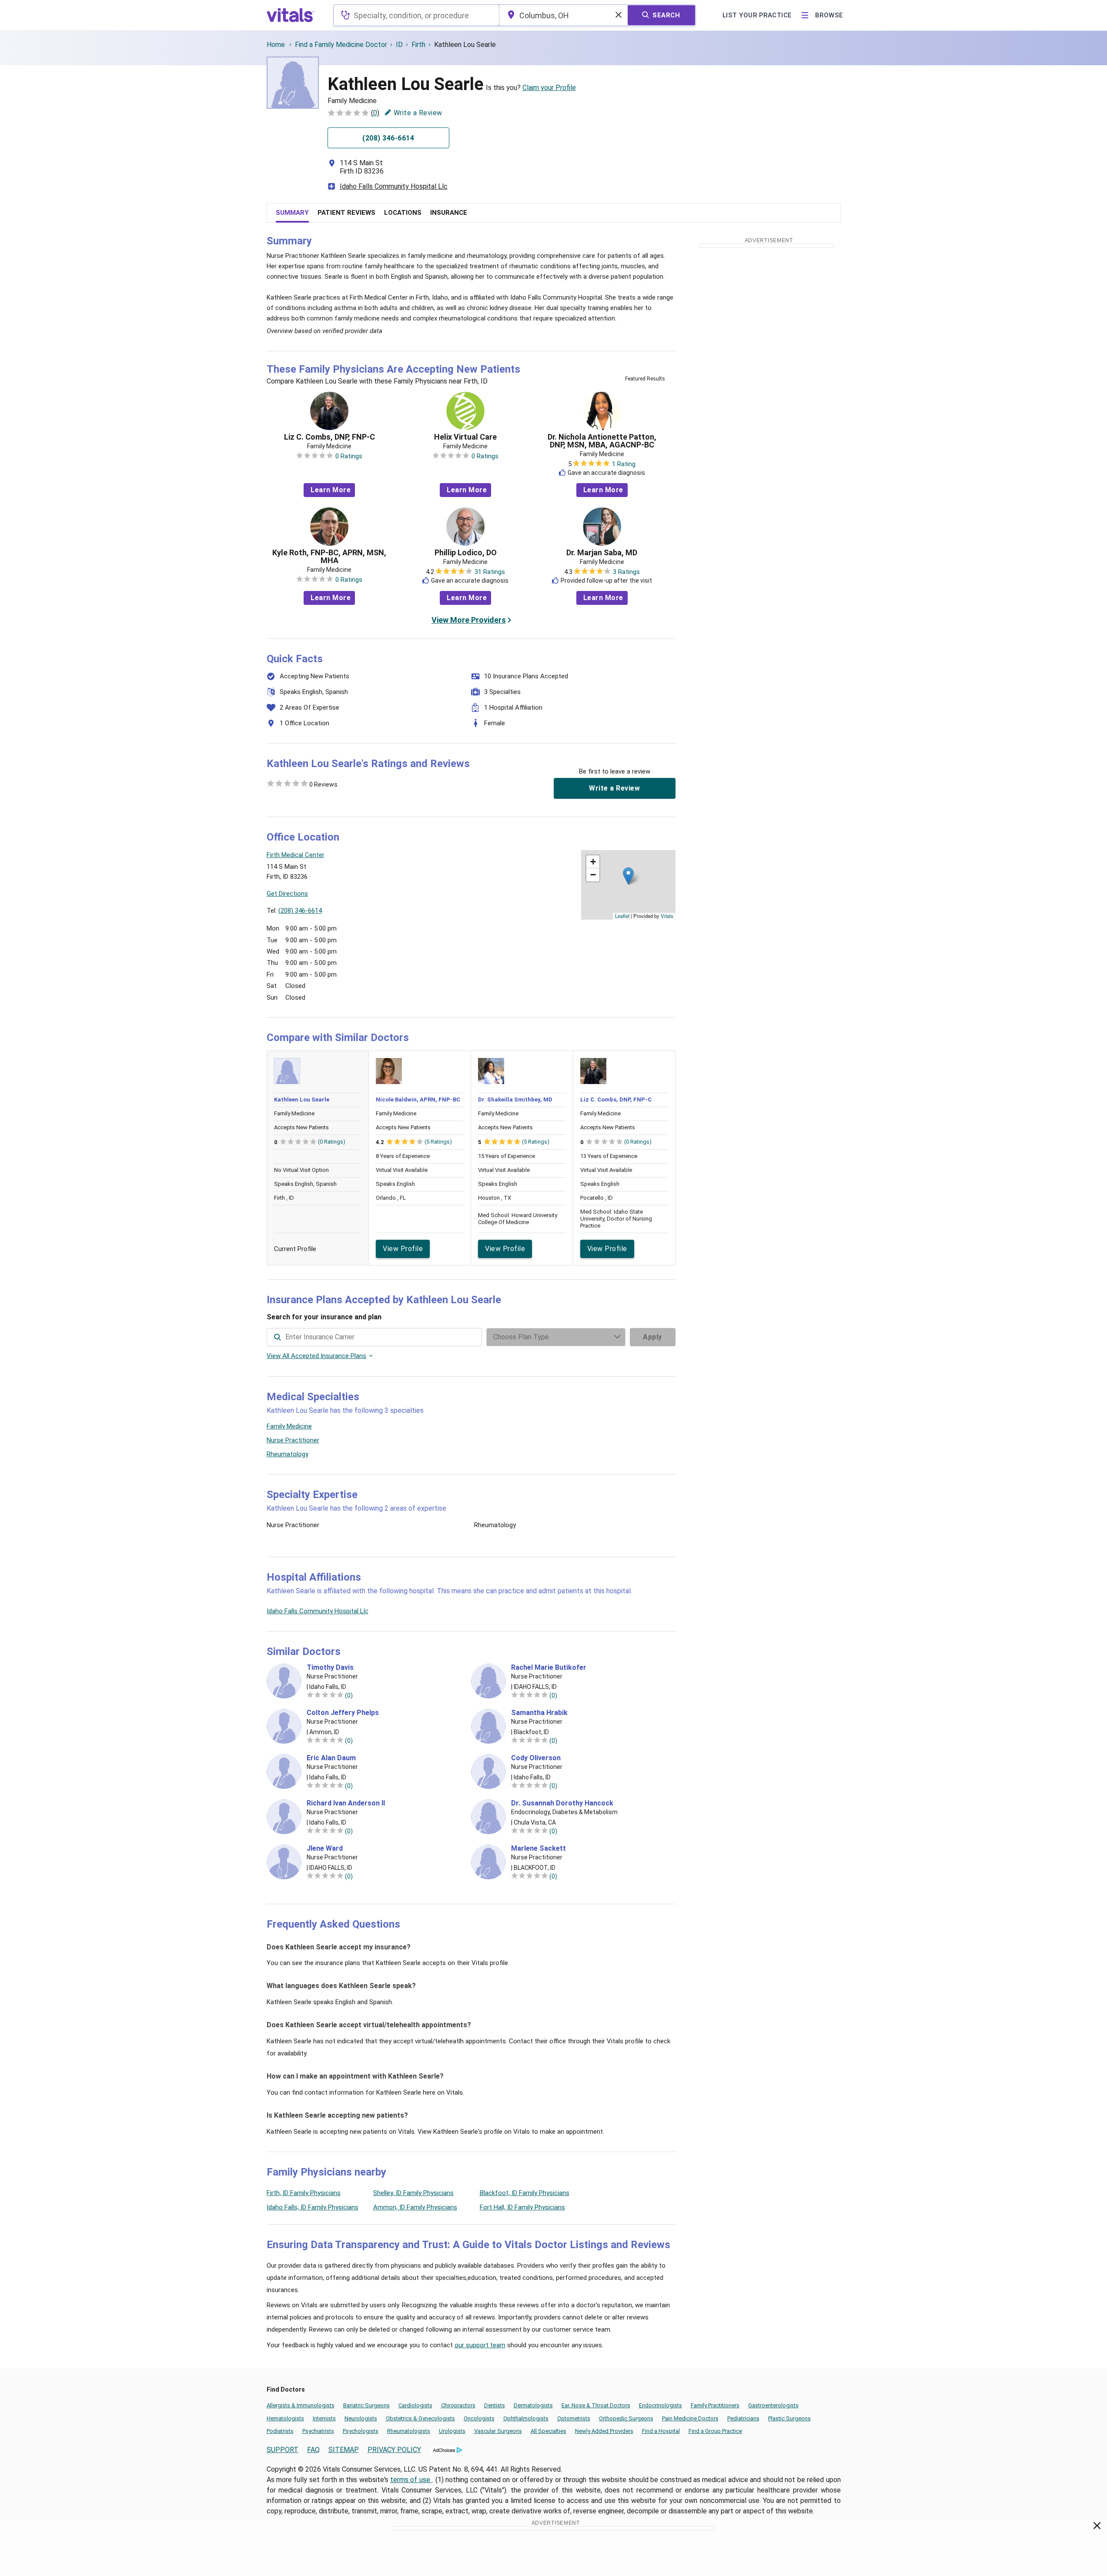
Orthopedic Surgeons (626, 2418)
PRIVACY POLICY (394, 2450)
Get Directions (287, 894)
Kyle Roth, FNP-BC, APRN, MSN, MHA (329, 557)
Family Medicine (289, 1426)
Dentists (495, 2405)
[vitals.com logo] (291, 15)
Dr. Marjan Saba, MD (602, 553)
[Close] (1097, 2527)
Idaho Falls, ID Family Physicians (313, 2207)
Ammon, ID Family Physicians (415, 2207)
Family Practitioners (715, 2405)
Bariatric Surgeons (366, 2405)
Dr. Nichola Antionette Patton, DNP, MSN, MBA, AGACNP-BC (602, 441)
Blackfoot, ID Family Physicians (525, 2193)
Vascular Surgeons (498, 2431)
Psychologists (361, 2431)
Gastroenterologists (773, 2405)
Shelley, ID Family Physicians (413, 2193)
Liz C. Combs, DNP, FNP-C (329, 437)
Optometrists (574, 2418)
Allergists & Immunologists (301, 2405)
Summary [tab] (292, 213)
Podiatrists (280, 2431)
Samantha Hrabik (539, 1713)
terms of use (411, 2480)
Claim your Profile (549, 88)
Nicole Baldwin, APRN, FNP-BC (418, 1099)
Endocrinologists (661, 2405)
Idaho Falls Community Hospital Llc (394, 186)
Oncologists (479, 2418)
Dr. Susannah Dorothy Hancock (562, 1803)
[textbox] (416, 15)
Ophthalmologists (526, 2418)
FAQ (313, 2450)
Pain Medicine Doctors (690, 2418)
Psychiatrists (318, 2431)
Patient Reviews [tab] (346, 213)
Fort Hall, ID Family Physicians (522, 2207)
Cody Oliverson (536, 1758)
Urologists (452, 2431)
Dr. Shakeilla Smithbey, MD (515, 1099)
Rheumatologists (409, 2431)
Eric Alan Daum (331, 1758)
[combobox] (416, 15)
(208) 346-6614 (300, 911)
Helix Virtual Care (465, 437)
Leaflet (622, 916)
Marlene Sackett (538, 1849)
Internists (324, 2418)
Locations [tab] (403, 213)
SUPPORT (283, 2450)
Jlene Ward (325, 1849)
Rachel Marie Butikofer (549, 1668)
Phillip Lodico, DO (466, 553)
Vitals (667, 916)
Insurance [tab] (449, 213)
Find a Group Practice (715, 2431)
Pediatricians (743, 2418)
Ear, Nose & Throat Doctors (596, 2405)
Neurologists (361, 2418)
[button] (628, 876)
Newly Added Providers (604, 2431)
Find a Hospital (661, 2431)
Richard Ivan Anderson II (346, 1803)
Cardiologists (415, 2405)
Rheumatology (288, 1454)
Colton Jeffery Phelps (343, 1713)
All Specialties (548, 2431)
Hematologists (285, 2418)
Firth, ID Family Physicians (304, 2193)
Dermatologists (533, 2405)
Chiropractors (458, 2405)
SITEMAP (344, 2450)
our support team (480, 2345)
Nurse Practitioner (293, 1440)
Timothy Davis (330, 1668)
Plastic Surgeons (789, 2418)
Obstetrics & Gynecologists (420, 2418)
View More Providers (469, 620)
